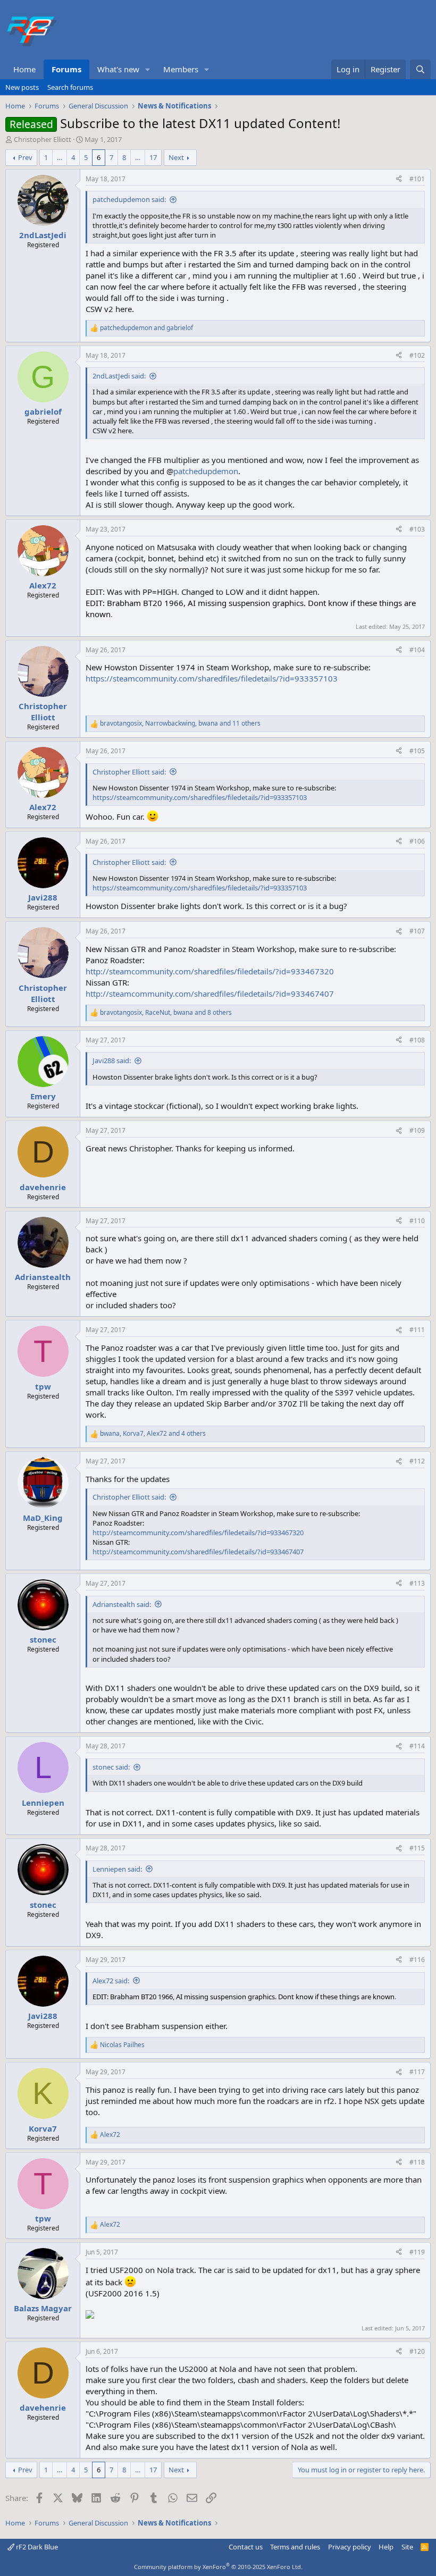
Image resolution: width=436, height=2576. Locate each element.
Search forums (70, 87)
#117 (417, 2072)
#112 (417, 1461)
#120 (417, 2351)
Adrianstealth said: (122, 1604)
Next (176, 157)
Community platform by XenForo (218, 2567)
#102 (417, 355)
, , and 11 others (180, 723)
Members (181, 69)
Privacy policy (350, 2547)
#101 (417, 179)
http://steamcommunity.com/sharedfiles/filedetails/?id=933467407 (210, 994)
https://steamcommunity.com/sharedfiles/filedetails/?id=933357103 (212, 678)
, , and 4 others (153, 1434)
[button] (148, 69)
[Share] (399, 179)
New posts (22, 87)
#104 (417, 650)
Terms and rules (295, 2547)
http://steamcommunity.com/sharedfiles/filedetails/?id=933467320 (210, 971)
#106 (417, 841)
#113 (417, 1583)
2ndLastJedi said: (119, 376)
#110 (417, 1221)
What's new (118, 69)
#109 (417, 1130)
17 (153, 157)
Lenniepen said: (117, 1869)
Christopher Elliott (43, 139)
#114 (417, 1746)
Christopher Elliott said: (129, 772)
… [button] (60, 157)
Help (386, 2547)
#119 (417, 2252)
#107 (417, 931)
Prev (25, 157)
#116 (417, 1960)
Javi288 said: (112, 1060)
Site (407, 2547)
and (146, 328)
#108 (417, 1040)
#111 (417, 1330)
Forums (66, 69)
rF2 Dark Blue (36, 2547)
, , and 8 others (166, 1013)
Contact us (246, 2547)
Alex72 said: (111, 1981)
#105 (417, 751)
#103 (417, 529)
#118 (417, 2162)
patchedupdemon (206, 471)
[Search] (420, 69)
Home (24, 69)
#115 (417, 1848)
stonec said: (111, 1767)
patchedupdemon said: (129, 199)
